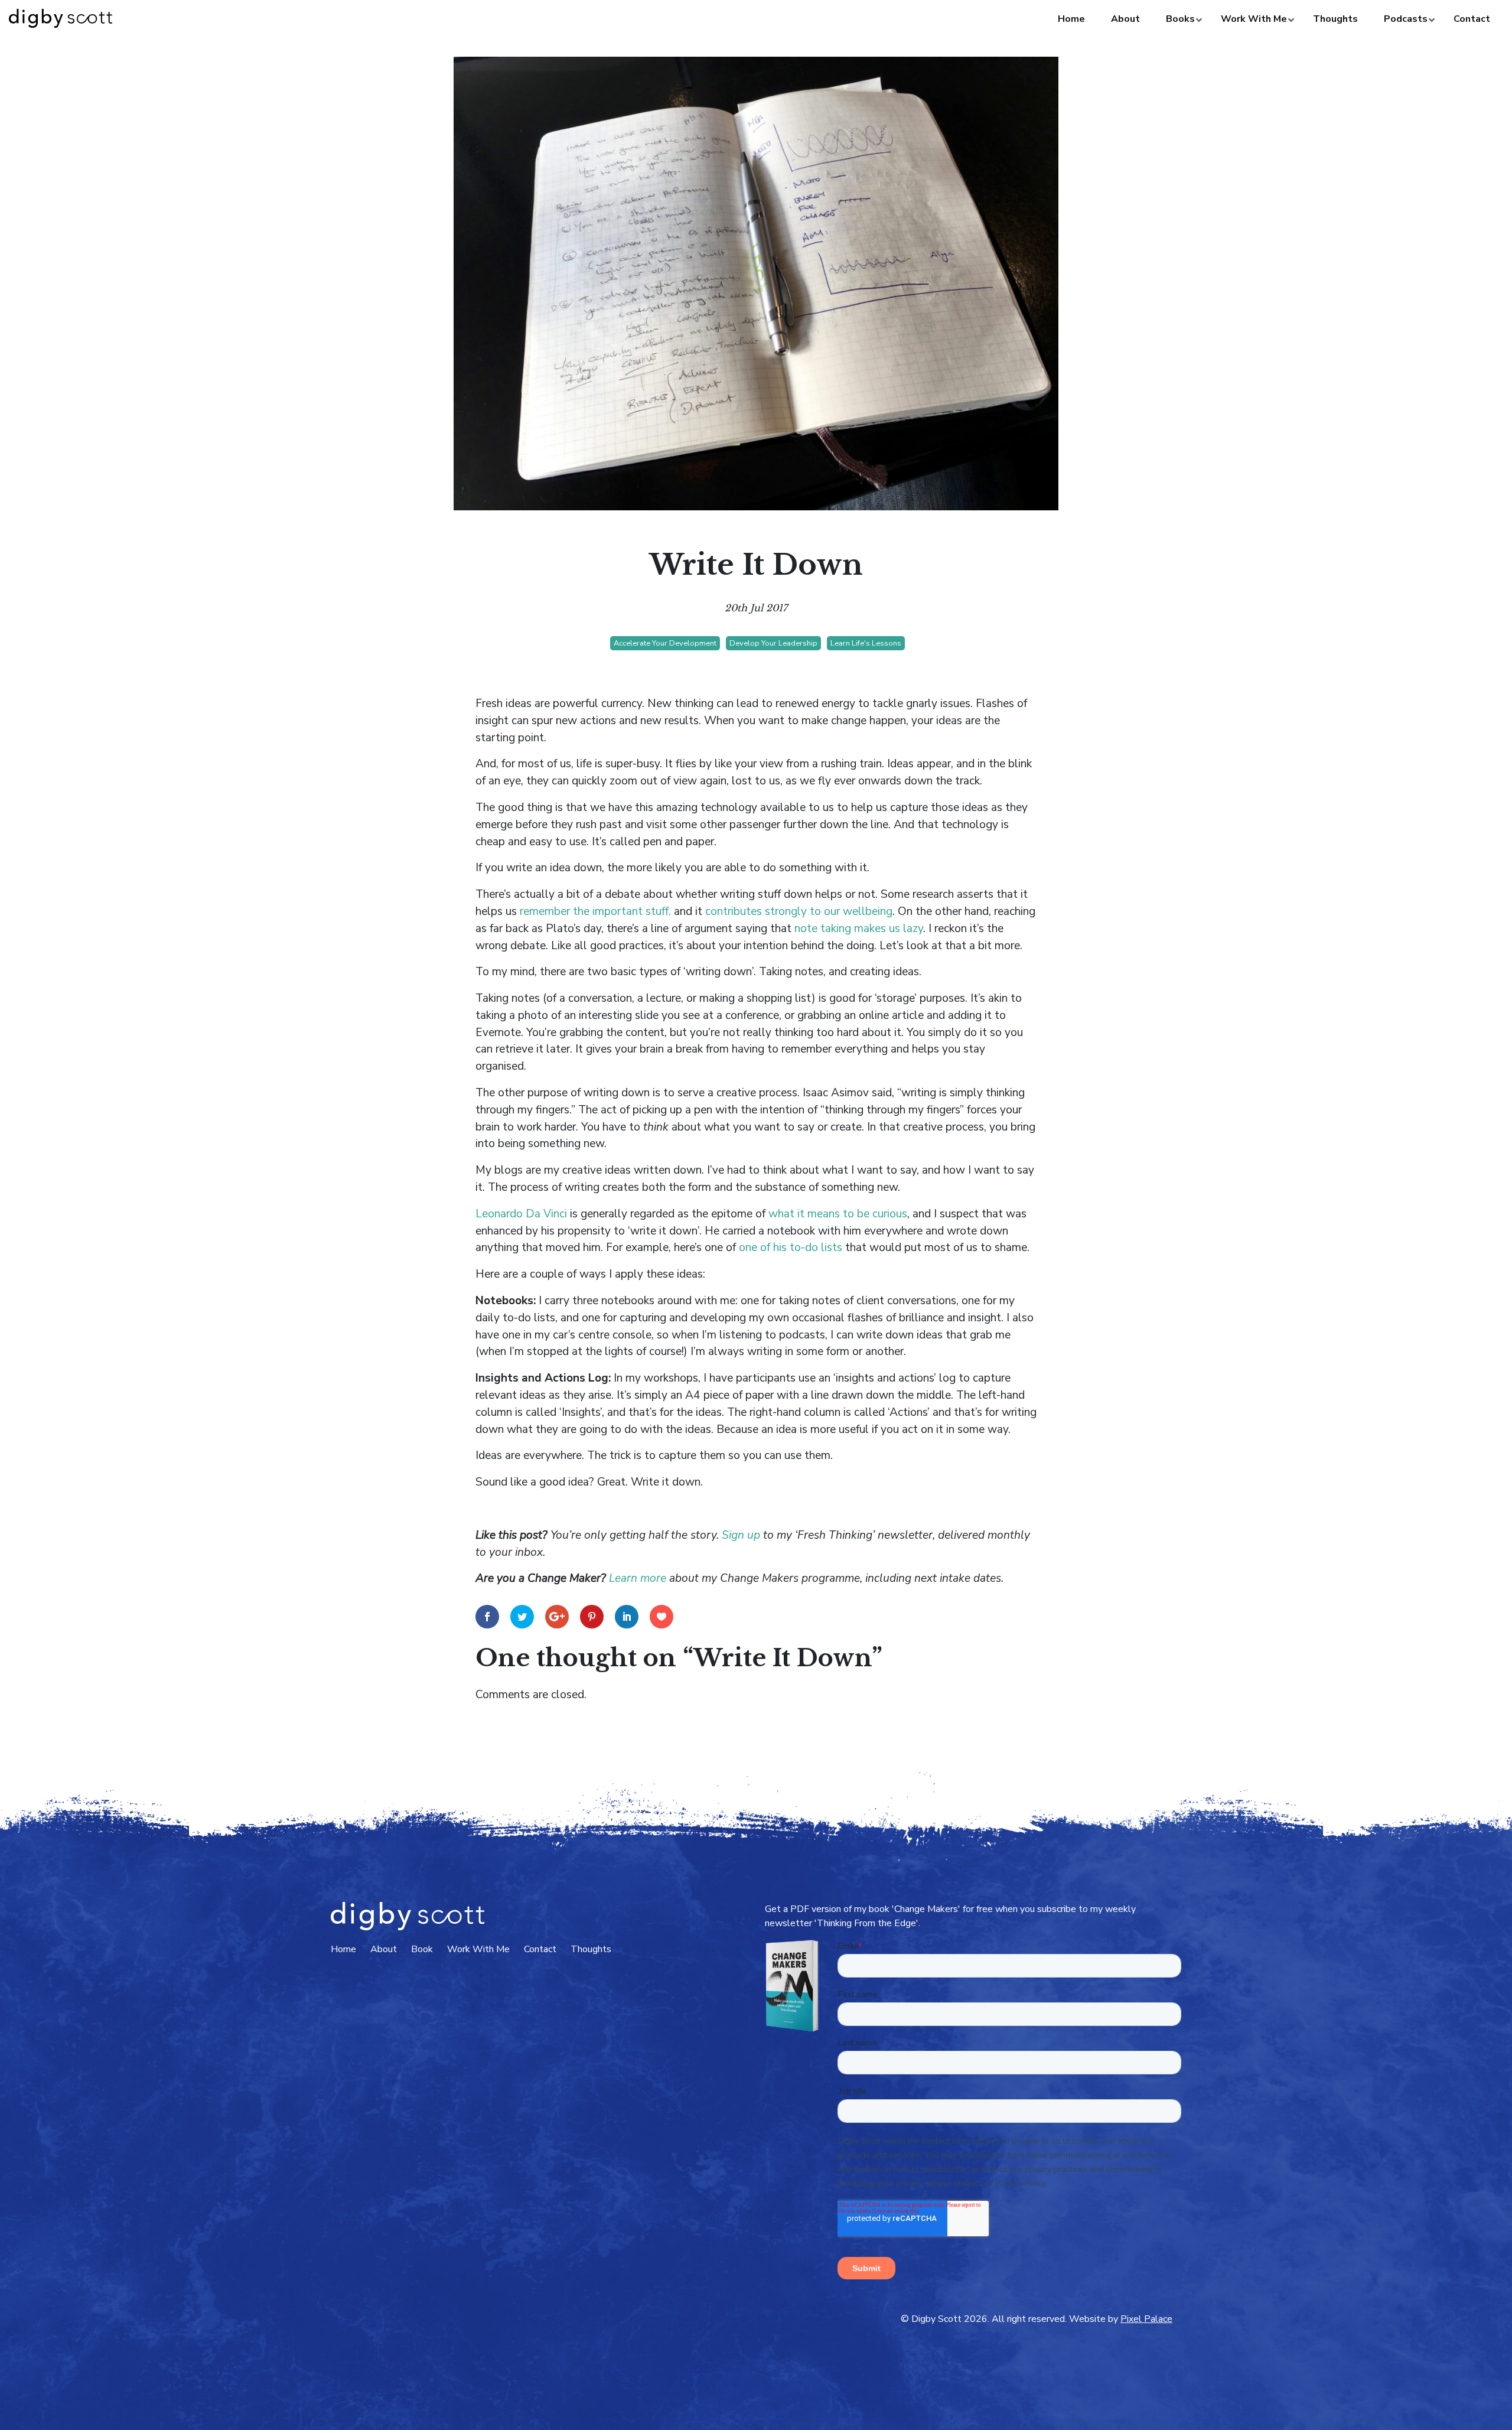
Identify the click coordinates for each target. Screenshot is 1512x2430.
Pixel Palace (1146, 2319)
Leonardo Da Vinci (521, 1214)
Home (343, 1949)
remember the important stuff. (595, 911)
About (384, 1949)
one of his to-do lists (791, 1247)
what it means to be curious (838, 1214)
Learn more (638, 1578)
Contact (540, 1949)
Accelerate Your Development (665, 643)
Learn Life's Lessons (866, 643)
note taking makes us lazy (859, 929)
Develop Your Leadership (773, 643)
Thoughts (591, 1949)
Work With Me (478, 1949)
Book (422, 1949)
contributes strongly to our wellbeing (799, 911)
